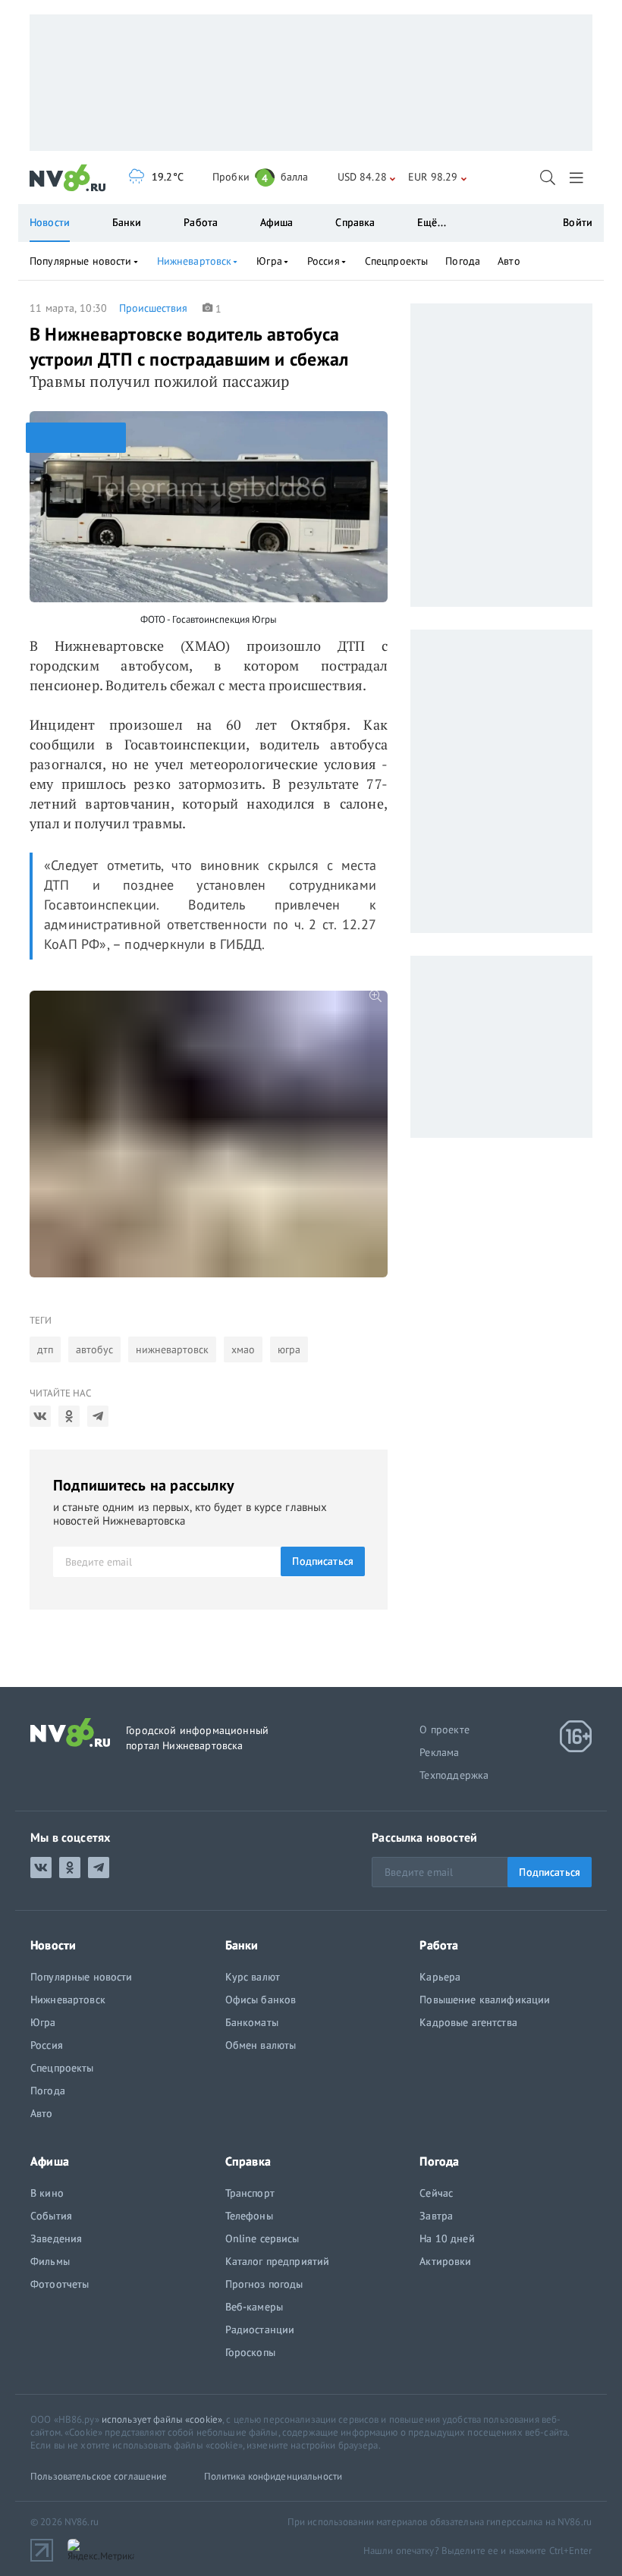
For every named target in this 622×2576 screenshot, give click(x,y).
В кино (47, 2193)
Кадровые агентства (468, 2022)
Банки (127, 222)
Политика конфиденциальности (273, 2476)
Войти (578, 222)
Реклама (439, 1752)
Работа (201, 222)
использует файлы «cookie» (162, 2419)
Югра (269, 261)
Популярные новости (81, 261)
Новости (50, 222)
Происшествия (153, 308)
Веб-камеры (254, 2307)
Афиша (277, 222)
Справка (355, 222)
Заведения (56, 2238)
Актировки (445, 2261)
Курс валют (253, 1977)
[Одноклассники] (69, 1416)
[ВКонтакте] (40, 1416)
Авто (509, 261)
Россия (324, 261)
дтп (45, 1349)
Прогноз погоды (264, 2284)
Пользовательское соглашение (99, 2476)
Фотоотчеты (60, 2284)
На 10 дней (447, 2238)
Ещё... (432, 222)
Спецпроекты (397, 261)
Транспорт (250, 2193)
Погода (463, 261)
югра (289, 1349)
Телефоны (249, 2216)
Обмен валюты (261, 2045)
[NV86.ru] (68, 178)
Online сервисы (262, 2238)
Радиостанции (260, 2329)
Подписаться (323, 1561)
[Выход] (578, 177)
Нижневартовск (195, 261)
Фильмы (50, 2261)
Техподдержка (454, 1775)
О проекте (445, 1729)
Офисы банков (261, 2000)
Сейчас (436, 2193)
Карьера (440, 1977)
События (51, 2216)
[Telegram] (98, 1416)
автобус (94, 1349)
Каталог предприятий (278, 2261)
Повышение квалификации (485, 2000)
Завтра (436, 2216)
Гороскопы (250, 2352)
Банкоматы (252, 2022)
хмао (243, 1349)
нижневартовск (172, 1349)
